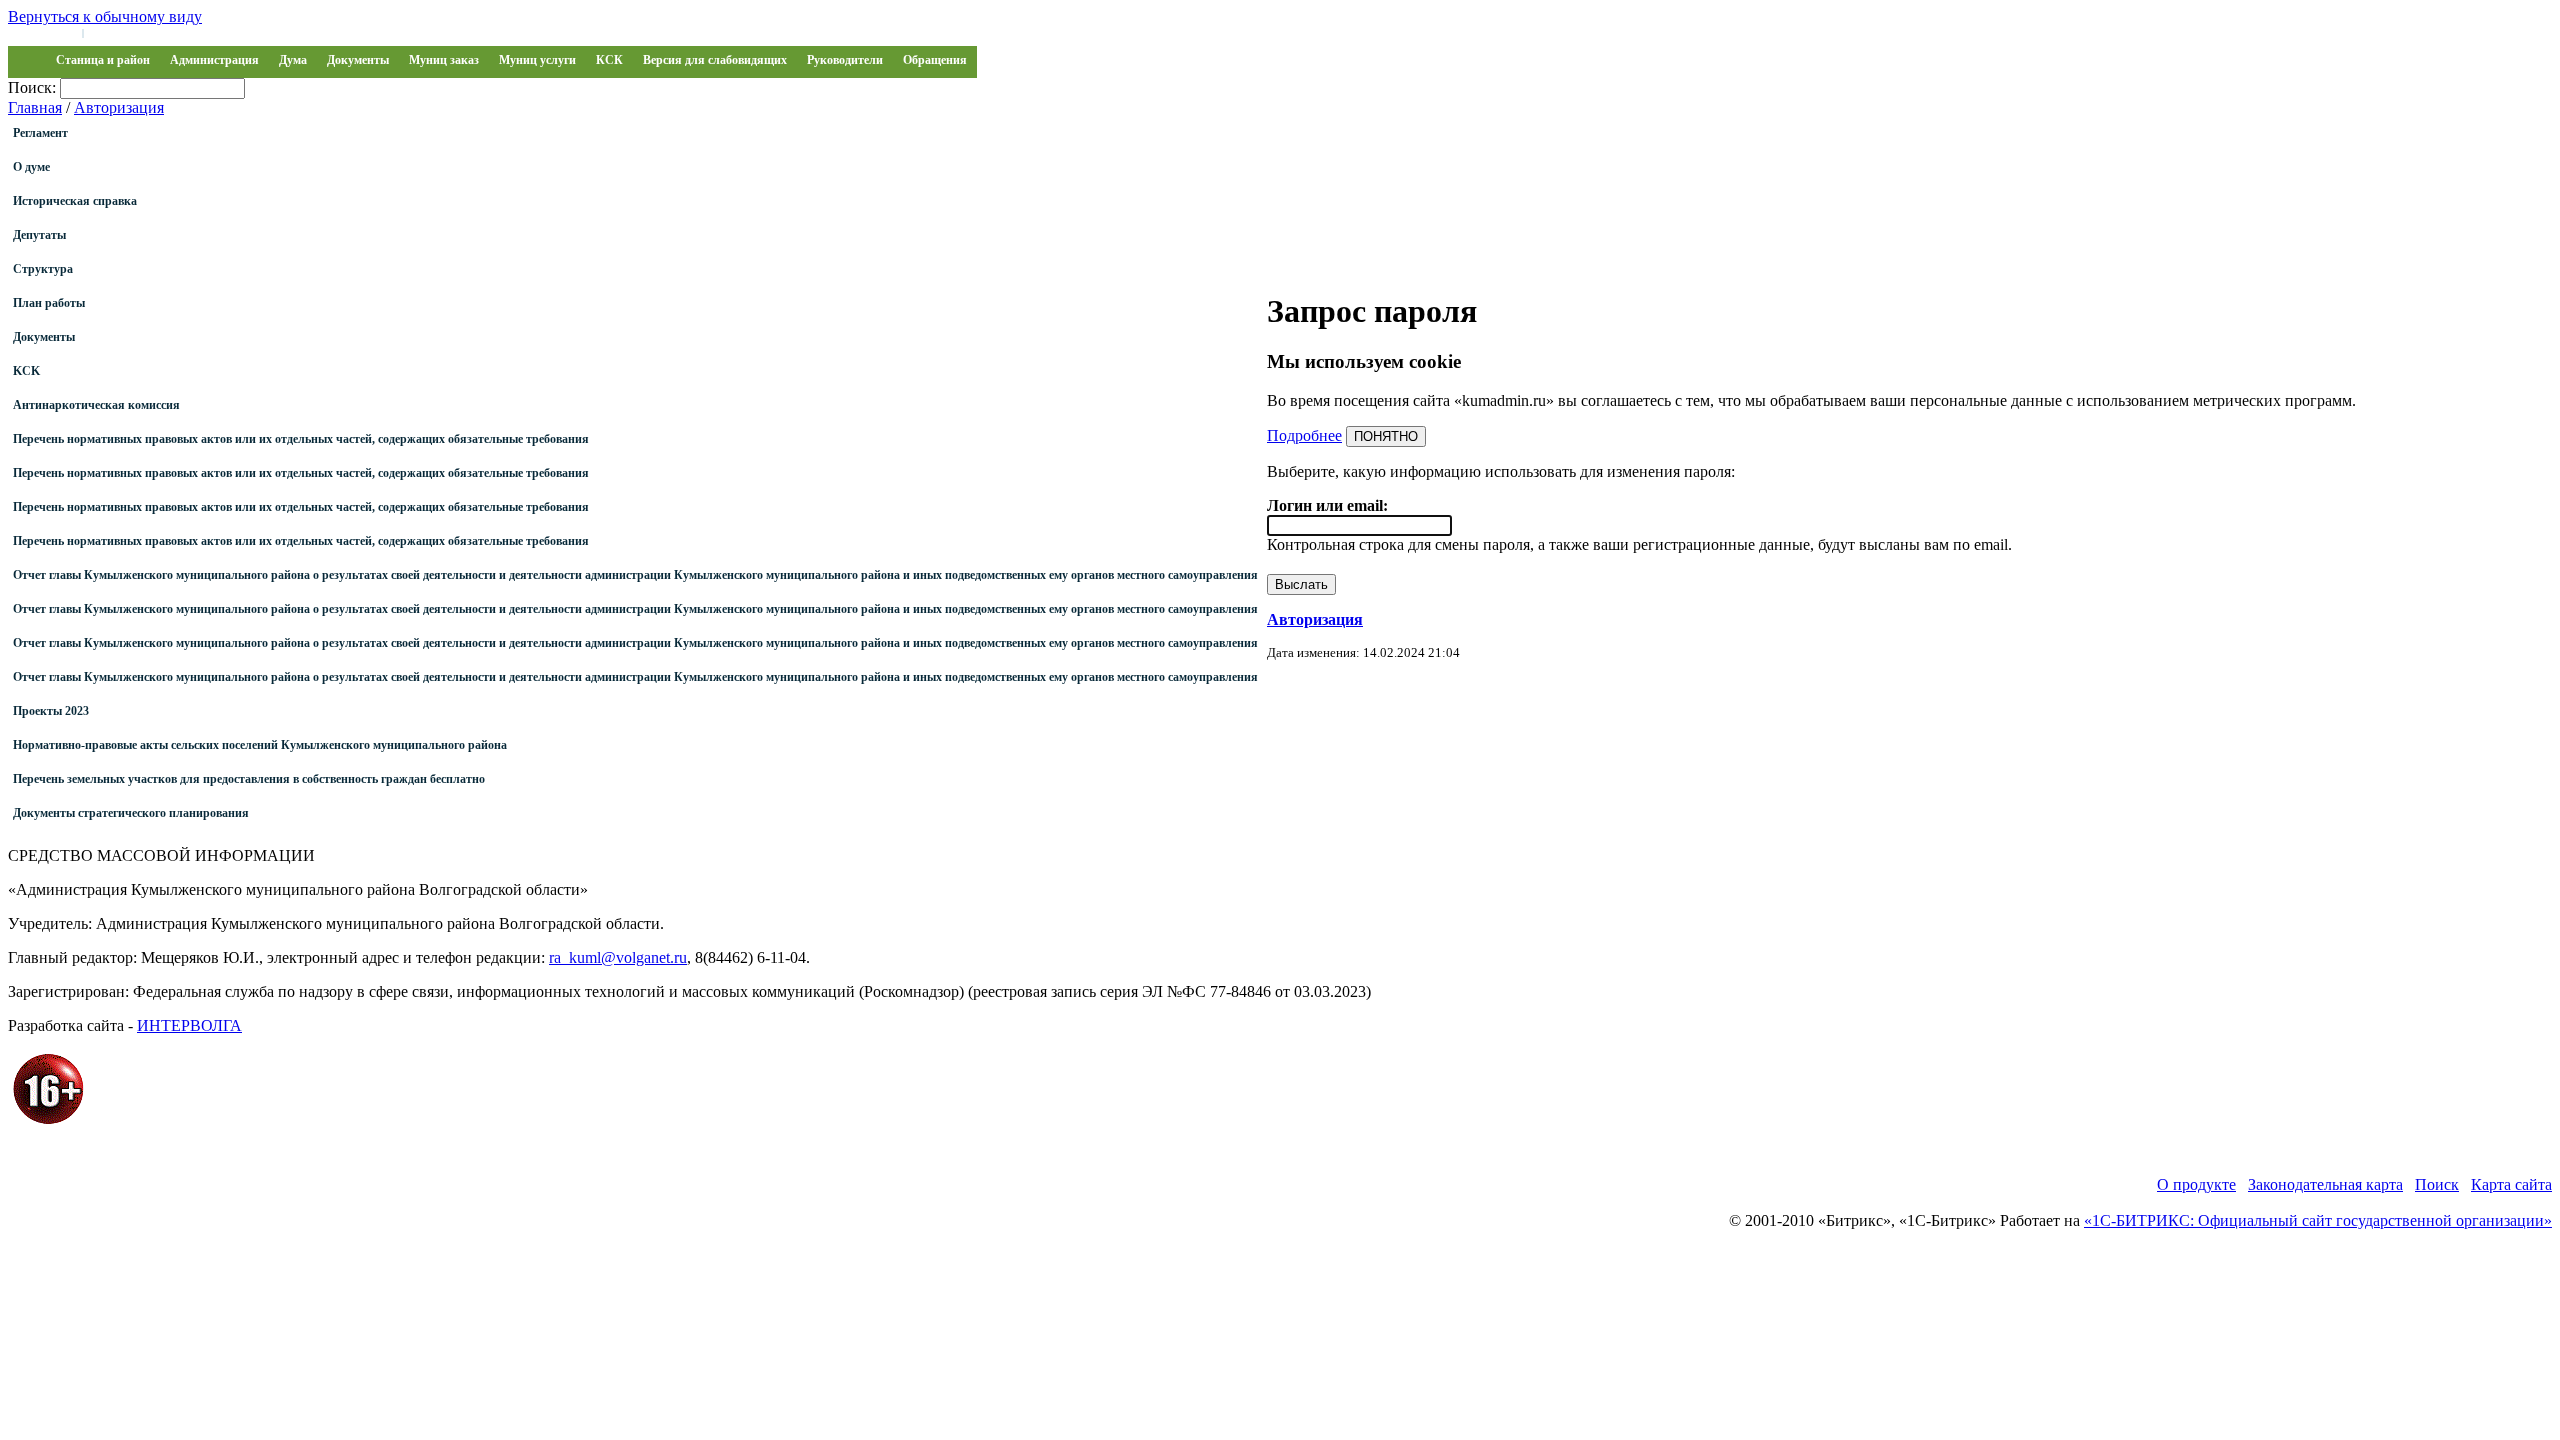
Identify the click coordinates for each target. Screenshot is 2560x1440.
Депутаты (39, 235)
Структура (43, 269)
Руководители (845, 60)
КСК (609, 60)
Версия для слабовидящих (715, 60)
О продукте (2196, 1184)
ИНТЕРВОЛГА (189, 1025)
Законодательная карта (2325, 1184)
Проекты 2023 (51, 711)
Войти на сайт (42, 32)
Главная (35, 107)
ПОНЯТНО (1386, 436)
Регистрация (120, 32)
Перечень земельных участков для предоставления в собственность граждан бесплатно (249, 779)
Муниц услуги (537, 60)
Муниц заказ (444, 60)
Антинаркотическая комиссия (96, 405)
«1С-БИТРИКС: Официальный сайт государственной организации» (2318, 1220)
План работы (49, 303)
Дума (293, 60)
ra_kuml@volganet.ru (618, 957)
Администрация (214, 60)
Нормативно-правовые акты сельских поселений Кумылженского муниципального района (260, 745)
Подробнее (1304, 435)
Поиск (2437, 1184)
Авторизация (119, 107)
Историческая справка (75, 201)
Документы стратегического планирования (131, 813)
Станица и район (103, 60)
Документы (358, 60)
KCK (26, 371)
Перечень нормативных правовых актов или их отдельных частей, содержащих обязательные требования (301, 439)
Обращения (935, 60)
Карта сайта (2511, 1184)
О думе (31, 167)
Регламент (40, 133)
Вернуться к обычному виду (105, 16)
